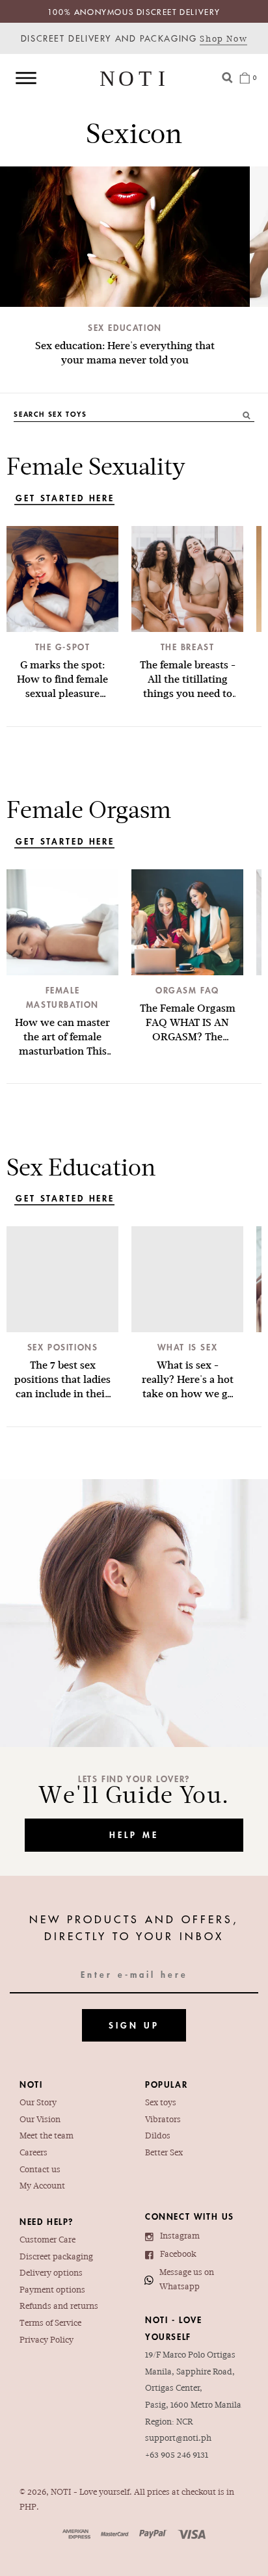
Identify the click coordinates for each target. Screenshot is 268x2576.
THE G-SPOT (63, 647)
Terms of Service (50, 2324)
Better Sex (164, 2153)
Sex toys (161, 2103)
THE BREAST (188, 647)
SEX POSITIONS (63, 1347)
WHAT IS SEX (188, 1347)
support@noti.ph (178, 2439)
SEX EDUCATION (125, 328)
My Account (42, 2187)
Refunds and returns (59, 2307)
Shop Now (223, 40)
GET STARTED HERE (65, 498)
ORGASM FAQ (187, 990)
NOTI (61, 2493)
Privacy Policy (47, 2341)
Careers (33, 2153)
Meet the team (47, 2136)
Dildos (158, 2136)
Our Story (38, 2103)
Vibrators (163, 2120)
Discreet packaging (56, 2257)
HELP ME (134, 1835)
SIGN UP (134, 2025)
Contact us (40, 2170)
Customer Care (47, 2241)
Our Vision (40, 2120)
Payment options (52, 2291)
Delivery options (51, 2274)
